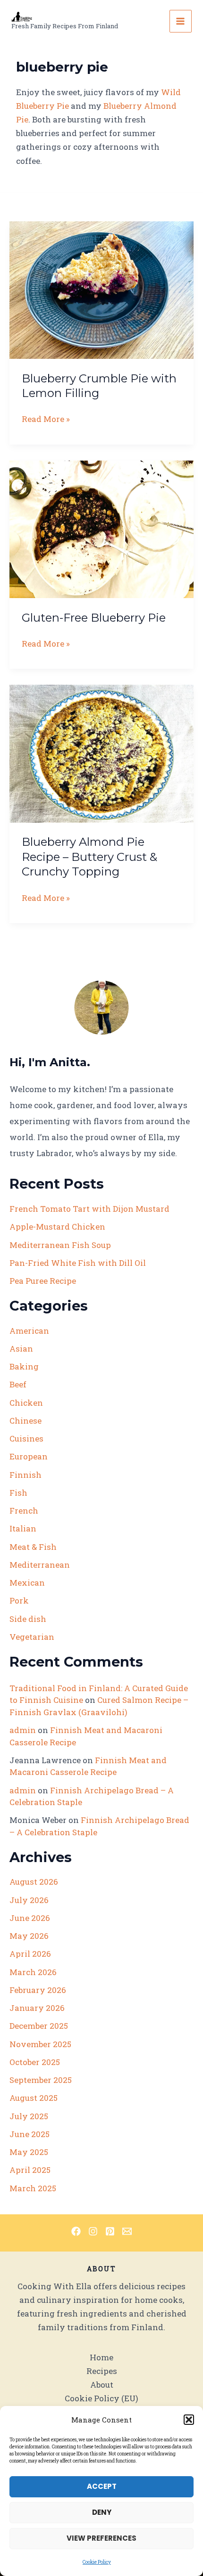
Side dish (28, 1619)
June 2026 (30, 1918)
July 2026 (29, 1900)
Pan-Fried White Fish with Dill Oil (78, 1263)
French (24, 1511)
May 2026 (29, 1936)
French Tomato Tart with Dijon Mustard (89, 1209)
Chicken (26, 1403)
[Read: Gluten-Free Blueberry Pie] (101, 528)
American (29, 1331)
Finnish (25, 1475)
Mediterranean (40, 1565)
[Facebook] (76, 2231)
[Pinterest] (110, 2231)
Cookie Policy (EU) (101, 2398)
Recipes (102, 2371)
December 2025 (39, 2026)
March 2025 (33, 2188)
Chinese (25, 1421)
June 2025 (30, 2134)
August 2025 (34, 2098)
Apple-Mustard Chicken (57, 1227)
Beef (18, 1384)
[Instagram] (93, 2231)
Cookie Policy (97, 2562)
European (29, 1456)
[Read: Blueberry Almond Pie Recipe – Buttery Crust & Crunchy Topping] (101, 753)
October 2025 (35, 2062)
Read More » (46, 419)
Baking (24, 1366)
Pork (19, 1600)
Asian (21, 1349)
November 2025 (40, 2044)
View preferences (101, 2538)
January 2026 (37, 2008)
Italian (23, 1528)
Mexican (27, 1583)
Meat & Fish (33, 1547)
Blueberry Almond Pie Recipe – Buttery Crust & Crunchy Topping (89, 856)
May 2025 (29, 2152)
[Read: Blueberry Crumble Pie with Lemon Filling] (101, 289)
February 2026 (38, 1990)
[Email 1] (127, 2231)
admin (23, 1730)
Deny (102, 2512)
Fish (18, 1493)
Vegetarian (32, 1637)
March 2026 (33, 1972)
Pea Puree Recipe (43, 1281)
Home (101, 2357)
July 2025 (29, 2116)
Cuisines (26, 1438)
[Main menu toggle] (181, 21)
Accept (102, 2486)
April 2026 (30, 1954)
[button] (189, 2420)
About (102, 2385)
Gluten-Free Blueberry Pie (94, 618)
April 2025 (30, 2170)
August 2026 (34, 1882)
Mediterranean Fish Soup (60, 1245)
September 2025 (41, 2080)
